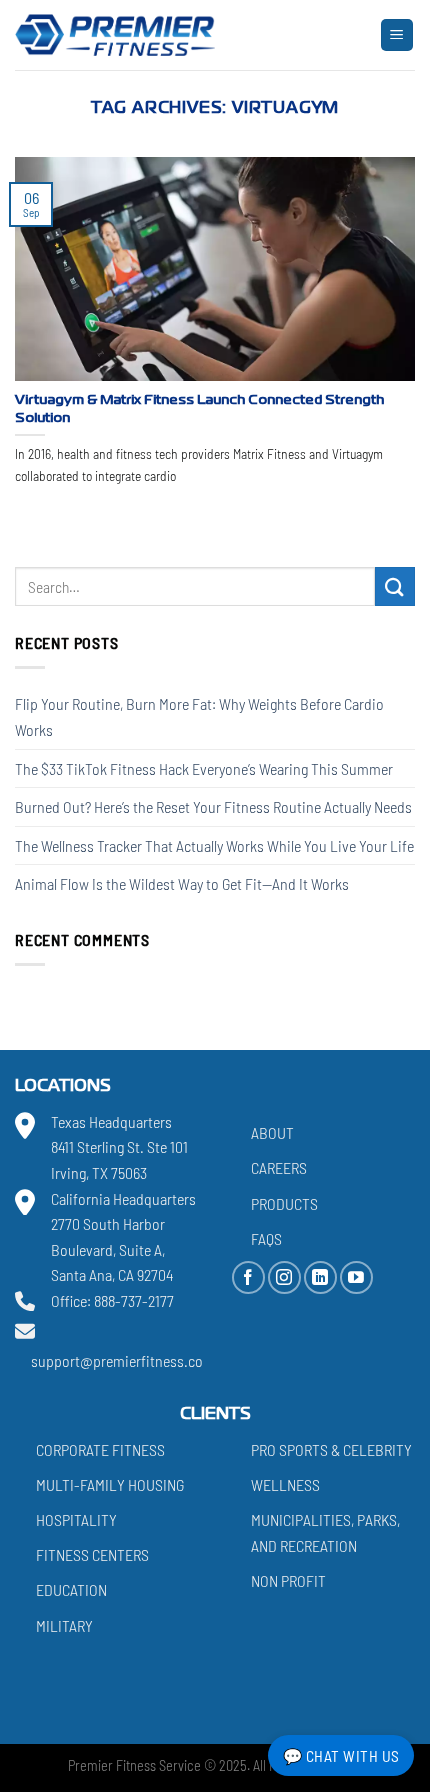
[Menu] (397, 35)
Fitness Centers (92, 1554)
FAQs (266, 1238)
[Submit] (395, 586)
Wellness (285, 1484)
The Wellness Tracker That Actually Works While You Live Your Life (214, 845)
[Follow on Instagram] (284, 1277)
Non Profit (288, 1580)
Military (64, 1625)
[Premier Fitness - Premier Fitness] (115, 35)
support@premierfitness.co (117, 1360)
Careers (279, 1167)
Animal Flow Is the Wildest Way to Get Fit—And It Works (182, 883)
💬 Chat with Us (341, 1755)
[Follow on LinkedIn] (320, 1277)
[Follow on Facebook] (248, 1277)
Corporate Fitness (100, 1449)
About (272, 1132)
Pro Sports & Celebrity (331, 1449)
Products (284, 1203)
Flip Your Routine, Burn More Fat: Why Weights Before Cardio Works (199, 717)
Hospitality (76, 1519)
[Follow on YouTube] (356, 1277)
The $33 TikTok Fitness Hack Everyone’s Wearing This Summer (204, 768)
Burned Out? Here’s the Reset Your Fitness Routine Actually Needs (213, 806)
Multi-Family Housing (110, 1484)
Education (71, 1589)
